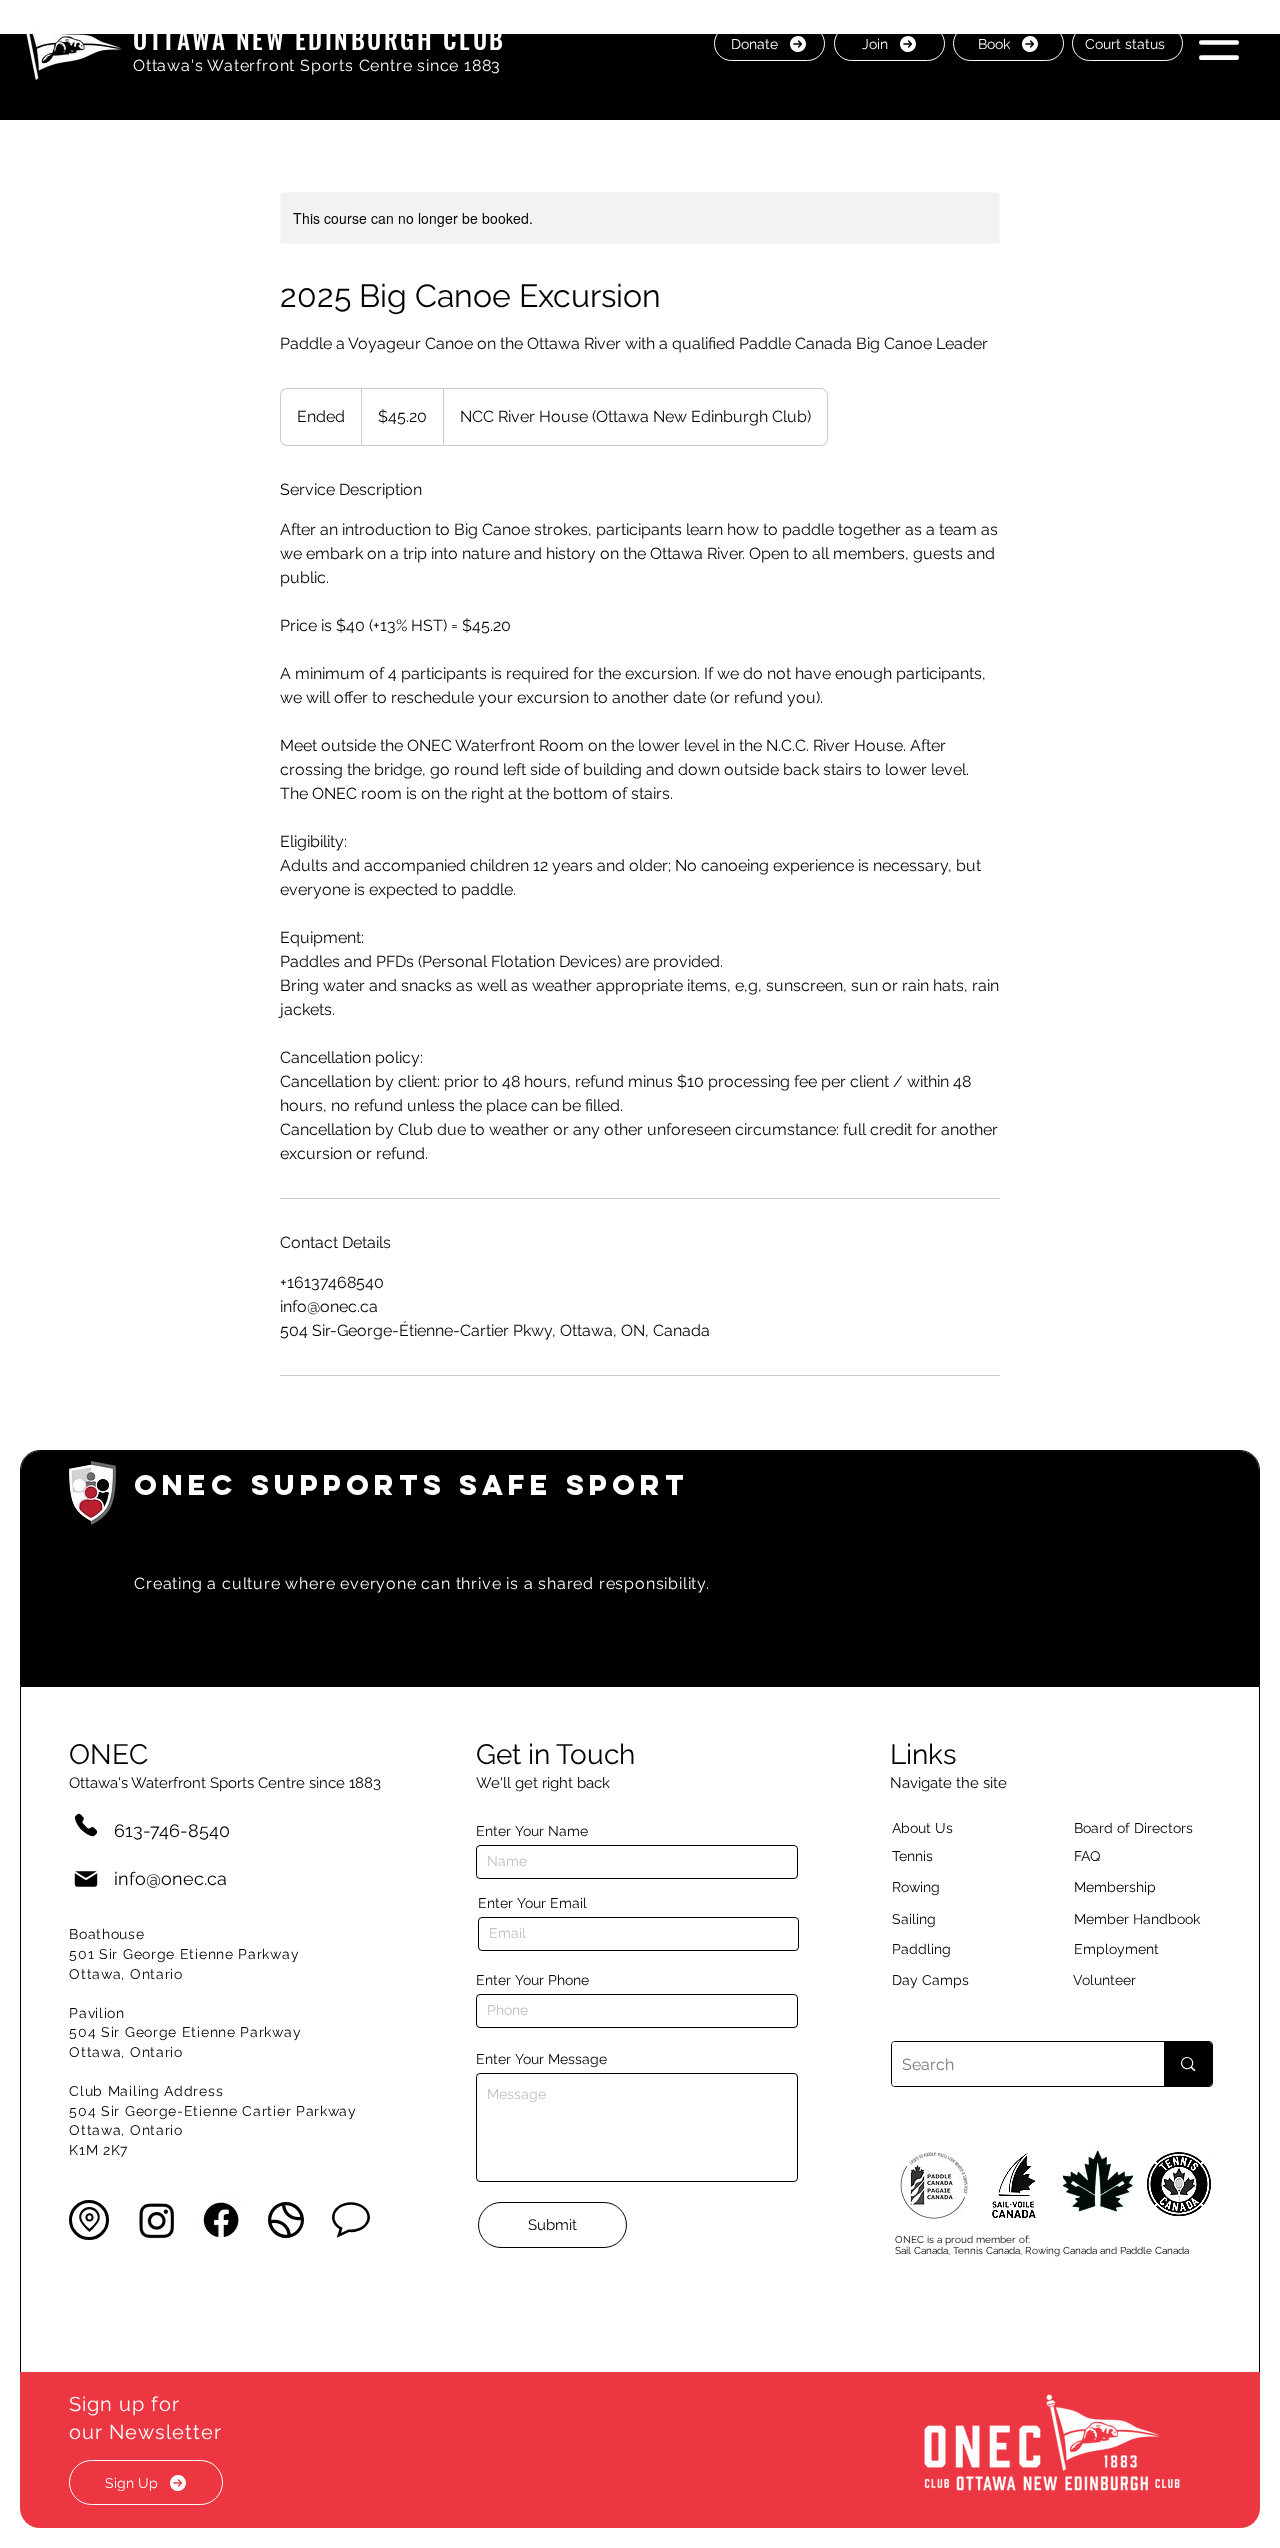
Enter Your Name (532, 1831)
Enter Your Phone (532, 1980)
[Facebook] (221, 2220)
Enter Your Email (532, 1903)
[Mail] (86, 1878)
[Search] (1187, 2064)
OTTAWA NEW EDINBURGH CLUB (319, 38)
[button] (1219, 42)
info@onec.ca (170, 1878)
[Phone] (86, 1824)
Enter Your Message (541, 2059)
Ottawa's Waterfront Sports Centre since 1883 (317, 65)
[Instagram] (157, 2220)
